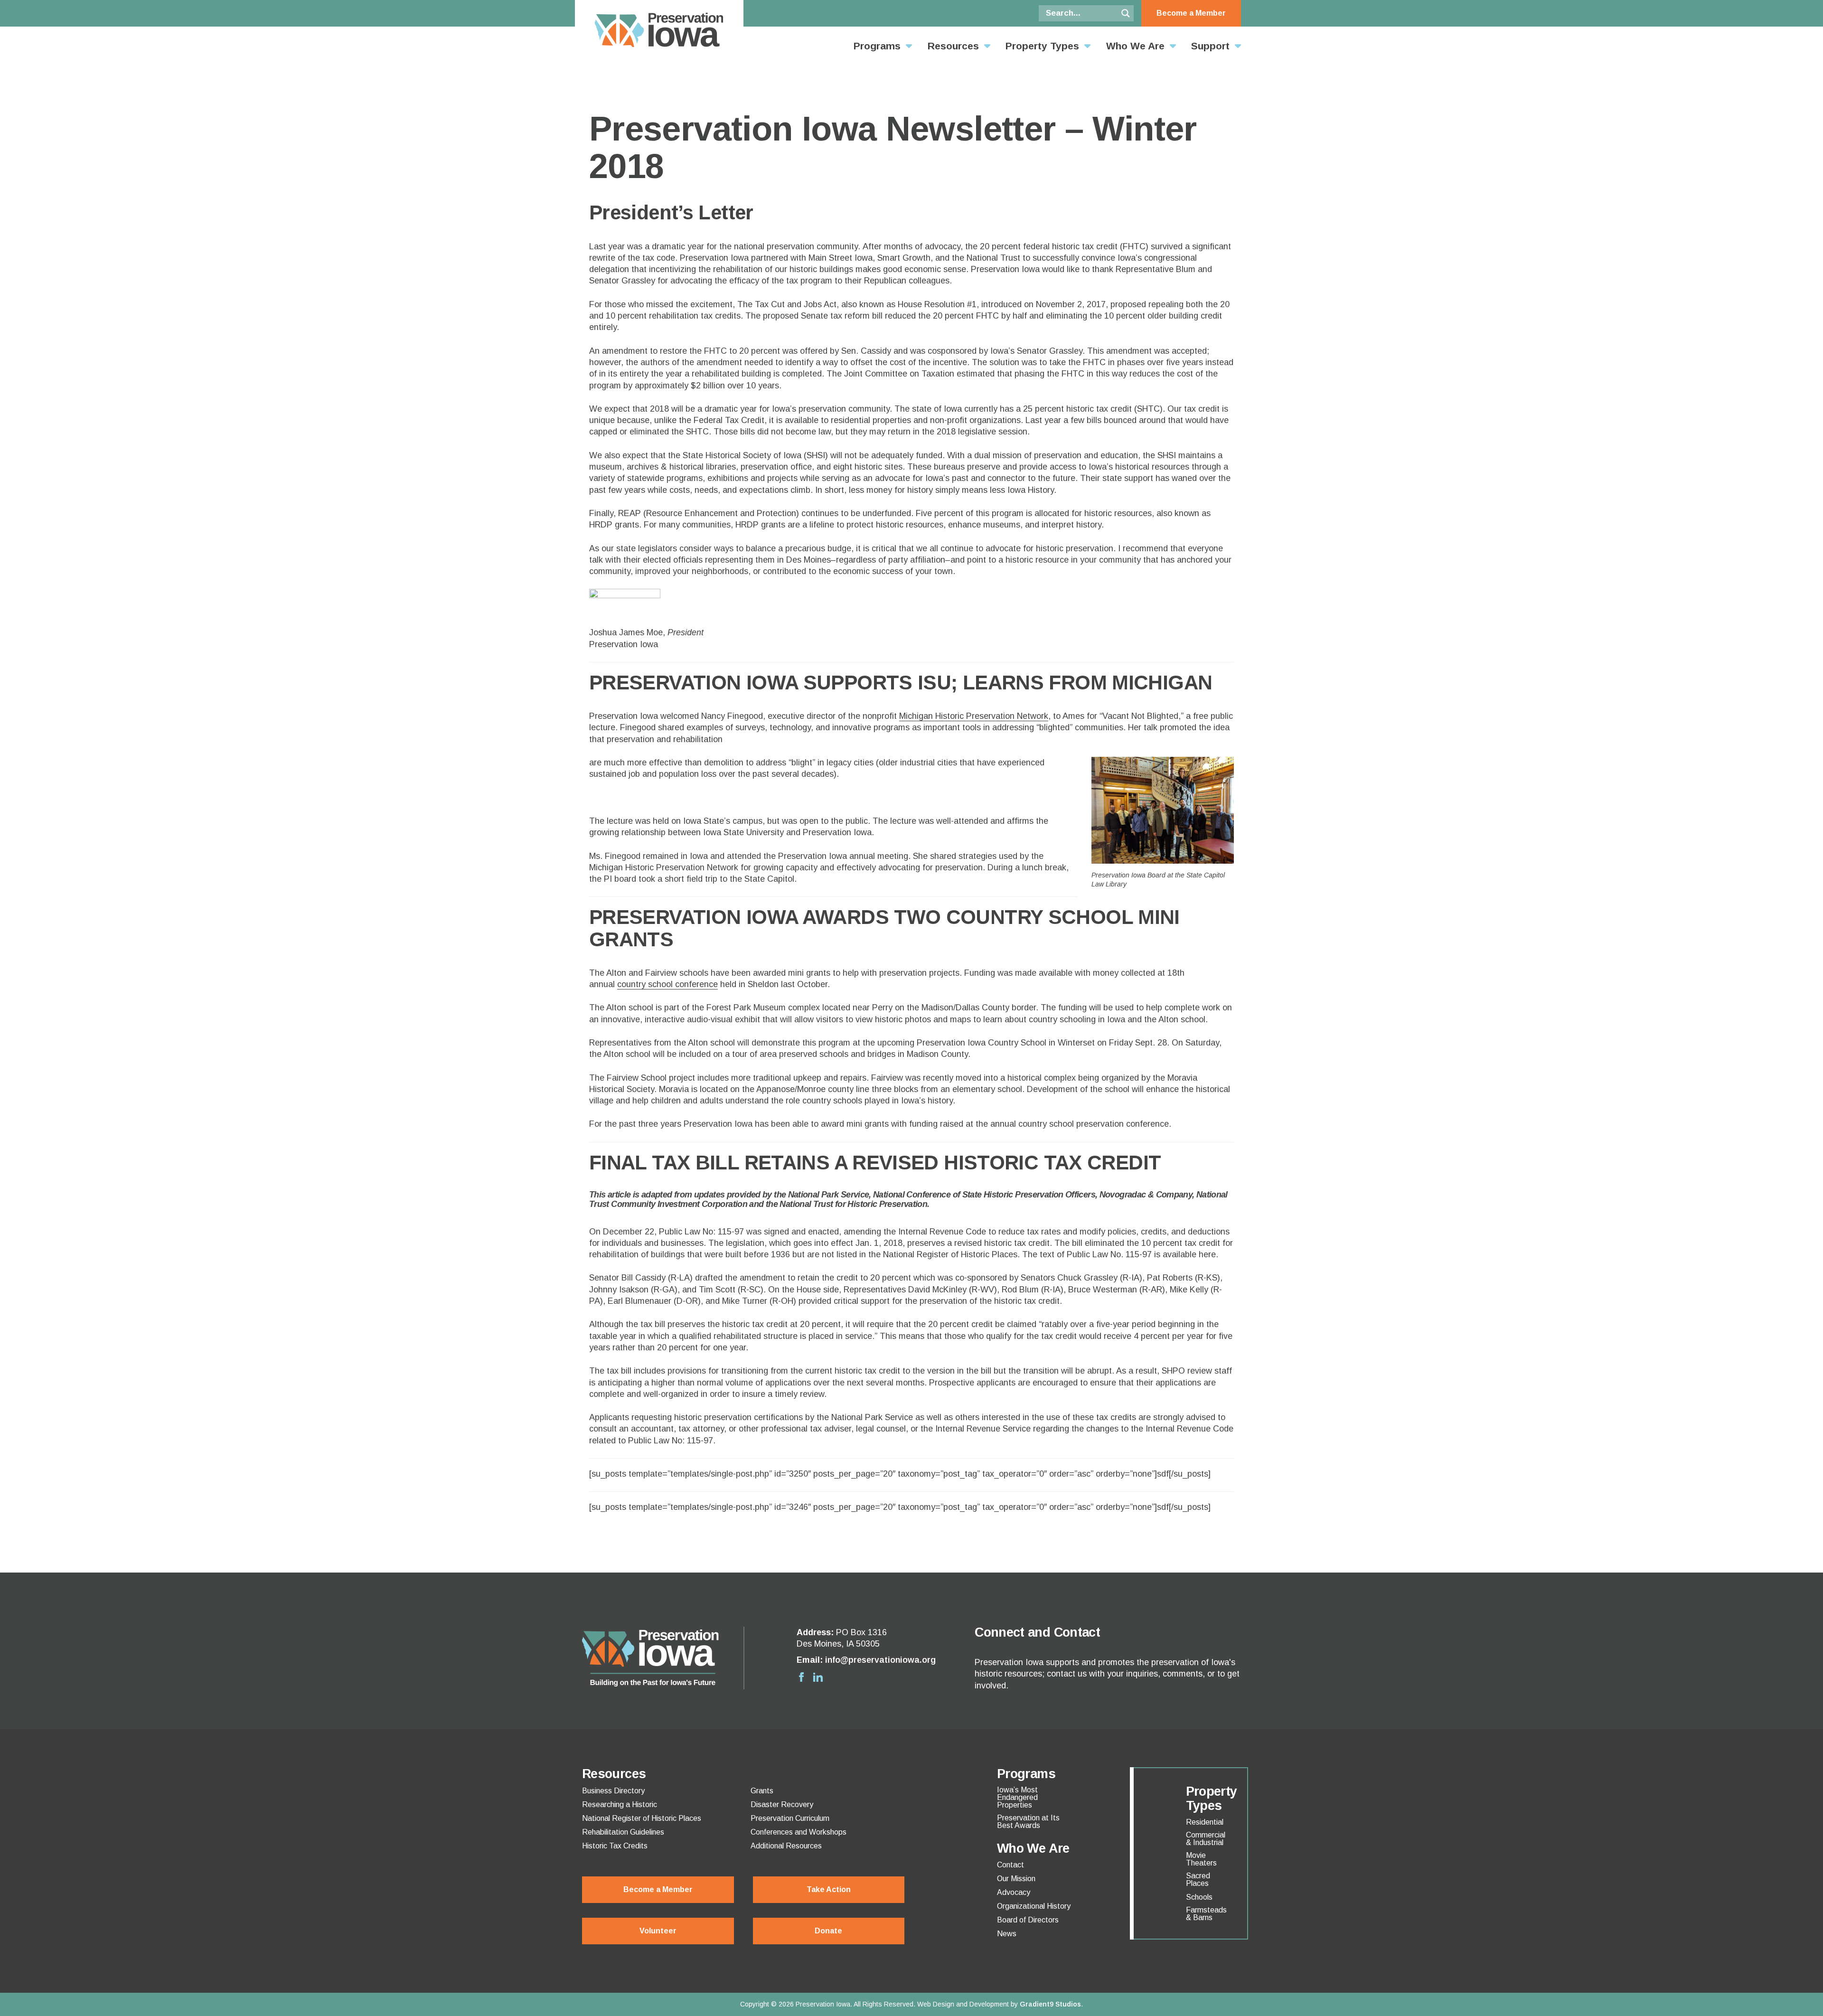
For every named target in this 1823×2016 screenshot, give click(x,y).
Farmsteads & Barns (1206, 1914)
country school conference (667, 984)
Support (1210, 46)
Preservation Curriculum (790, 1818)
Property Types (1042, 46)
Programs (877, 46)
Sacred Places (1198, 1880)
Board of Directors (1028, 1920)
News (1007, 1934)
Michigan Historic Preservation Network (974, 716)
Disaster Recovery (782, 1805)
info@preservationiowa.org (880, 1660)
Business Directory (613, 1791)
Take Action (829, 1889)
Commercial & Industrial (1206, 1839)
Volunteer (658, 1931)
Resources (953, 46)
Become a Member (1191, 13)
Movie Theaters (1201, 1859)
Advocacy (1014, 1893)
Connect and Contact (1037, 1632)
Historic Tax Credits (615, 1846)
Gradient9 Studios (1050, 2004)
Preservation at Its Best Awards (1028, 1822)
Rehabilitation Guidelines (623, 1832)
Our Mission (1016, 1879)
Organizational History (1034, 1906)
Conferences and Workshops (799, 1832)
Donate (828, 1931)
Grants (762, 1791)
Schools (1199, 1897)
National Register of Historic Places (642, 1818)
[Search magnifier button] (1126, 13)
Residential (1205, 1822)
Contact (1010, 1865)
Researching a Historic (620, 1805)
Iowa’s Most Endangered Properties (1017, 1798)
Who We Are (1135, 46)
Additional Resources (786, 1846)
